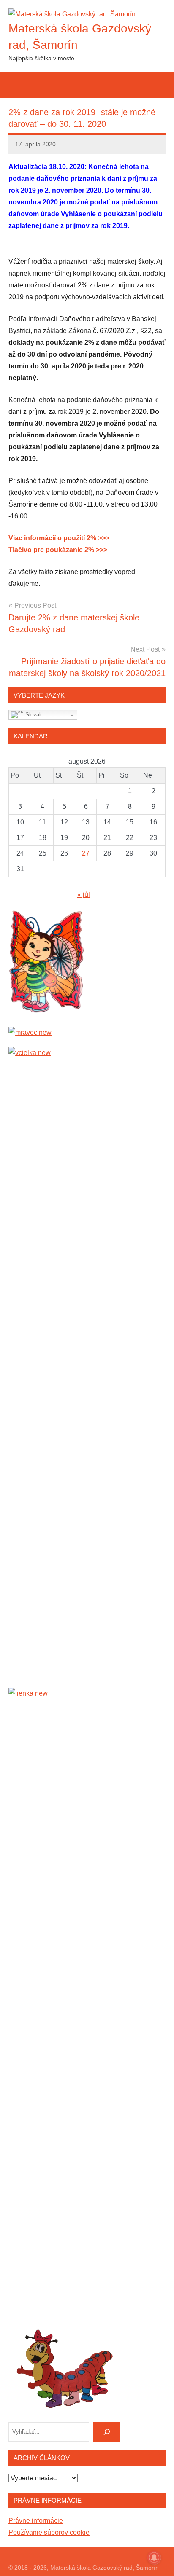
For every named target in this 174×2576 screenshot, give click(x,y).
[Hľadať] (107, 2432)
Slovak (33, 715)
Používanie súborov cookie (49, 2532)
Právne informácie (36, 2521)
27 (86, 853)
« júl (84, 895)
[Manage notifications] (154, 2557)
